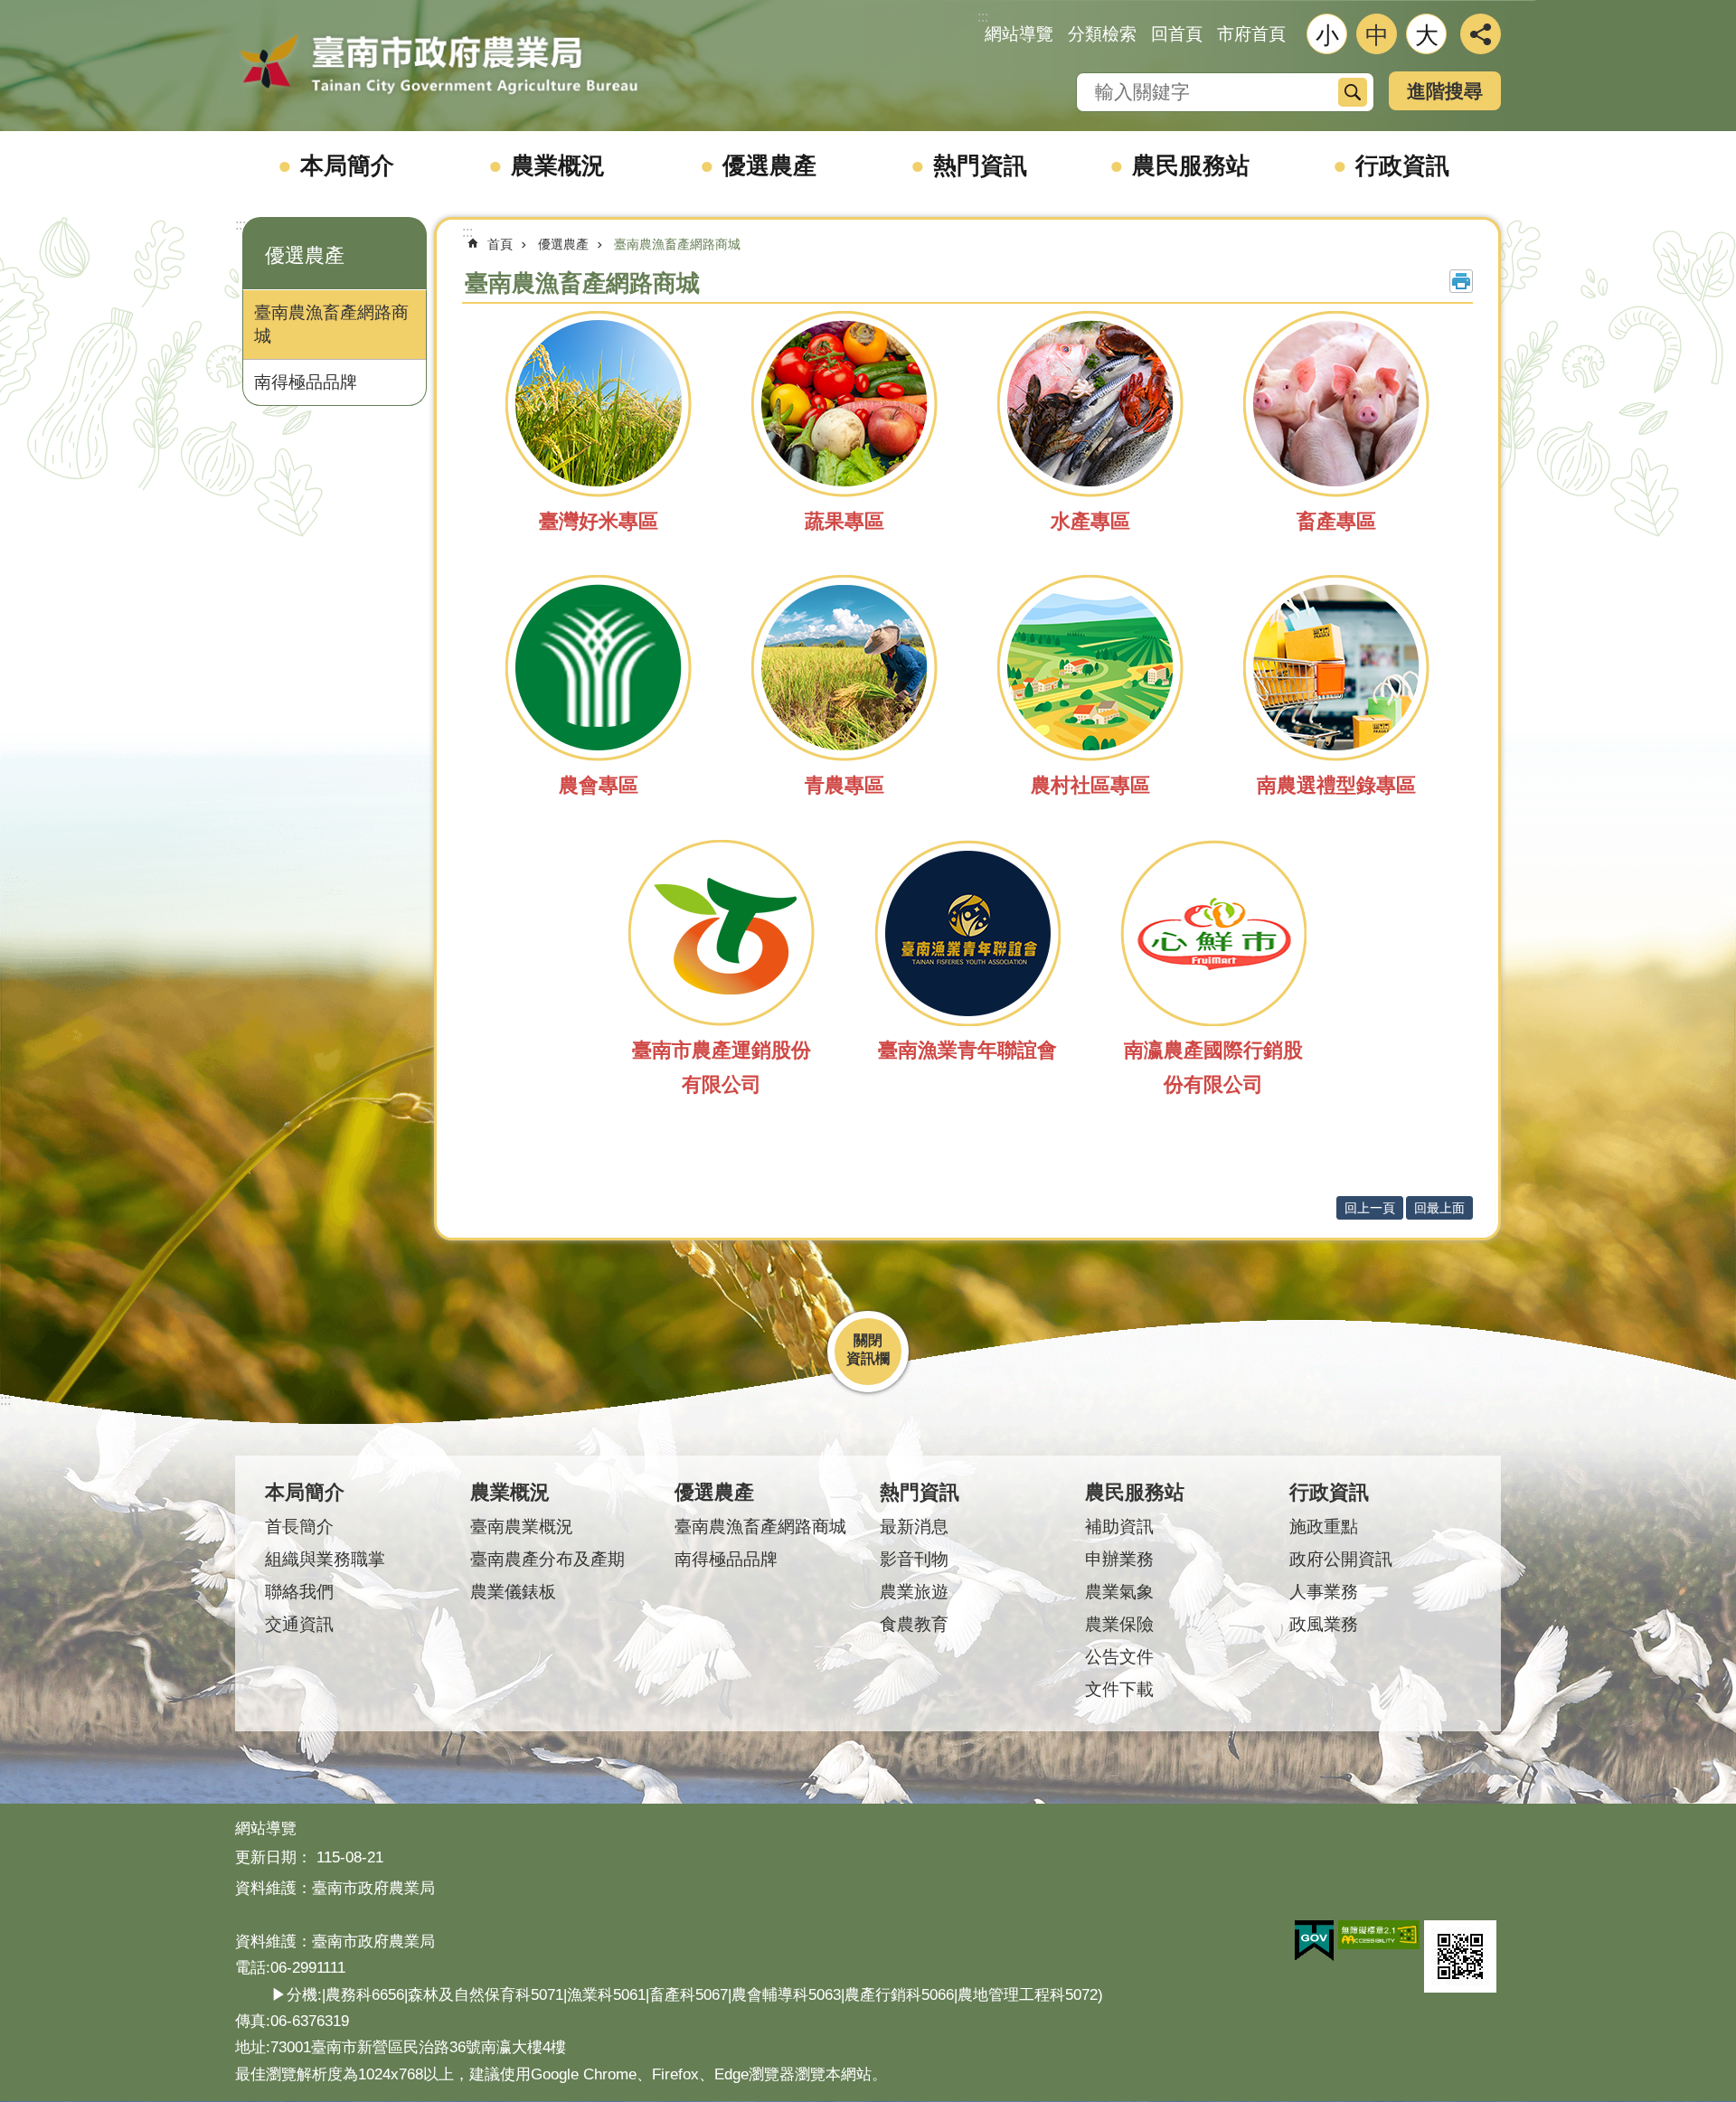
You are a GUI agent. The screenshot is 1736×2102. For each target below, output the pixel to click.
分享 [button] (1481, 34)
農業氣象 (1119, 1592)
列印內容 (1461, 281)
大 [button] (1427, 35)
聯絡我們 (299, 1592)
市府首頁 (1251, 34)
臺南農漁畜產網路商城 (331, 324)
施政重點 (1324, 1527)
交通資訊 (299, 1624)
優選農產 (769, 165)
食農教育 (914, 1624)
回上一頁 (1370, 1208)
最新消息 (914, 1527)
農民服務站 (1191, 165)
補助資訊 (1119, 1527)
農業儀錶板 (513, 1592)
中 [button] (1377, 35)
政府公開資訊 (1341, 1559)
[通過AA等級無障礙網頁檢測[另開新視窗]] (1379, 1935)
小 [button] (1327, 35)
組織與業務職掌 (325, 1559)
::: (241, 225)
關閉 (868, 1340)
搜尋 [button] (1353, 92)
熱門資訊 (980, 165)
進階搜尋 (1445, 91)
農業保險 (1119, 1624)
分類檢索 (1102, 34)
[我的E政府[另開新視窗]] (1314, 1941)
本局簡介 (347, 165)
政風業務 (1324, 1624)
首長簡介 (299, 1527)
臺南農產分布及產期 (547, 1559)
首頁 (500, 244)
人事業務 (1324, 1592)
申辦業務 (1119, 1559)
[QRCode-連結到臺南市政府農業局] (1460, 1956)
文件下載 (1119, 1689)
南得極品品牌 (306, 382)
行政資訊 (1402, 165)
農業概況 (558, 165)
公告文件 (1119, 1657)
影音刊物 (914, 1559)
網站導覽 (1019, 34)
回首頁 (1177, 34)
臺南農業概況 (522, 1527)
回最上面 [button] (1439, 1208)
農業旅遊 (914, 1592)
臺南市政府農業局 (439, 65)
